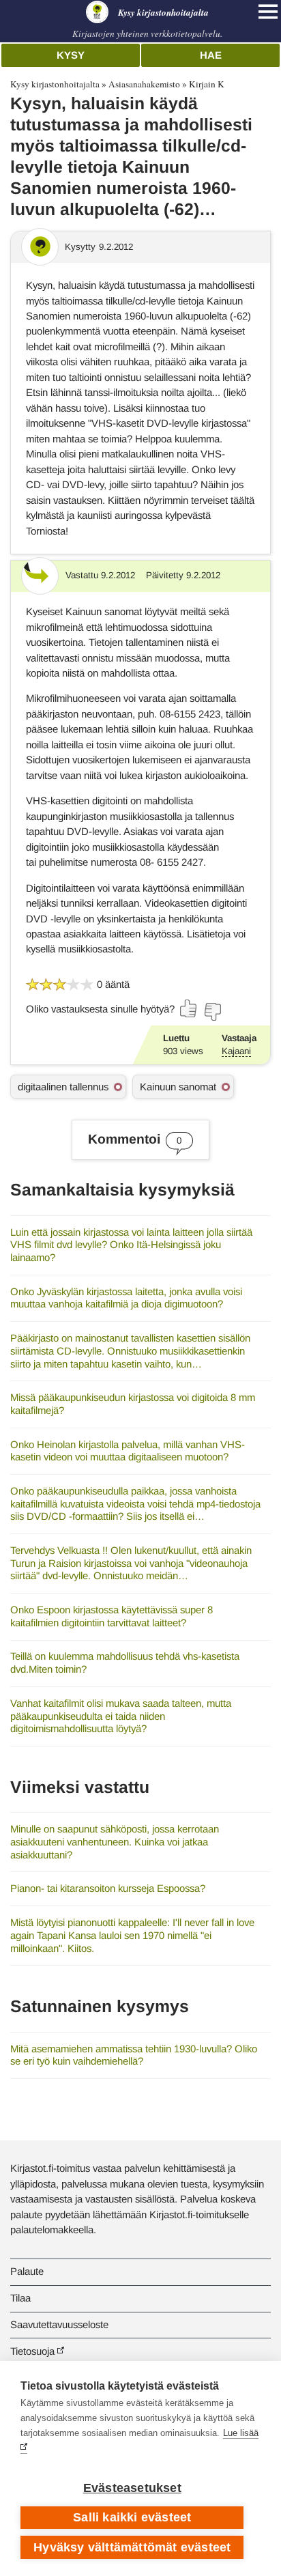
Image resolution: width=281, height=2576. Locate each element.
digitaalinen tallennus (63, 1087)
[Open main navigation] (268, 12)
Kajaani (236, 1051)
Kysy (71, 55)
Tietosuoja (32, 2351)
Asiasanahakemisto (144, 84)
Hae (211, 55)
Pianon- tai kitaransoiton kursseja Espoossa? (108, 1888)
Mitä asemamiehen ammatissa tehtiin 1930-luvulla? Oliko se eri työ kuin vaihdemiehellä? (134, 2055)
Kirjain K (207, 84)
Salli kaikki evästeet (132, 2517)
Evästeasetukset (132, 2488)
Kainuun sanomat (178, 1087)
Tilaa (20, 2298)
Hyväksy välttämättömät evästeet (132, 2547)
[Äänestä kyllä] (189, 1008)
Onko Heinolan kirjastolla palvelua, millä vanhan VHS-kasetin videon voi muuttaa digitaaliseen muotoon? (128, 1451)
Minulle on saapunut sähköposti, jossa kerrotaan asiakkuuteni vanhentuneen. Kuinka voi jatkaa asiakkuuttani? (115, 1841)
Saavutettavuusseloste (59, 2324)
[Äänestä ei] (212, 1012)
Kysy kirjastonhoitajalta (55, 84)
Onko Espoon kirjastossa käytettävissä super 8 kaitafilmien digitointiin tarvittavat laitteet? (112, 1616)
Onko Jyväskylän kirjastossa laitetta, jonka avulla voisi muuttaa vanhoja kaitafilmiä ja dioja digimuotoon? (126, 1298)
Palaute (27, 2271)
